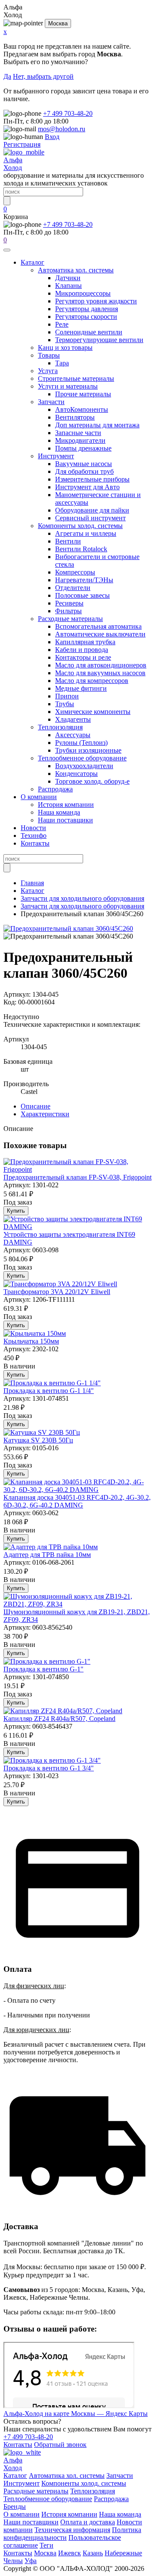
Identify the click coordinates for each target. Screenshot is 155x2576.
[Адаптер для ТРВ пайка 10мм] (51, 1547)
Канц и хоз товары (65, 347)
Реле (62, 324)
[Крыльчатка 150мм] (35, 1333)
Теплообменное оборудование (82, 758)
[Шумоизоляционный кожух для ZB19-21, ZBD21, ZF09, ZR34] (77, 1604)
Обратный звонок (60, 2445)
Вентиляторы (75, 417)
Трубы (65, 704)
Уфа (31, 2561)
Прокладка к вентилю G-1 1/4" (49, 1391)
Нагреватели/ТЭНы (84, 580)
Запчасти (51, 402)
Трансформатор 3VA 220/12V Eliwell (57, 1292)
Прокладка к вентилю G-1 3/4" (49, 1768)
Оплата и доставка (88, 2522)
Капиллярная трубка (85, 642)
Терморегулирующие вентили (99, 340)
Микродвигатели (80, 440)
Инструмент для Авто (87, 487)
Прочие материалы (83, 394)
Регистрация (22, 144)
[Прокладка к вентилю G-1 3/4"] (52, 1760)
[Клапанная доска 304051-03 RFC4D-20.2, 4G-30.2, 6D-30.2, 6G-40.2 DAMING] (77, 1490)
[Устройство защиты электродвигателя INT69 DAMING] (77, 1227)
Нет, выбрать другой (43, 76)
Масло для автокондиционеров (101, 665)
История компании (66, 805)
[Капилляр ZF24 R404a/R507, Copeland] (63, 1711)
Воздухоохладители (84, 766)
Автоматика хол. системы (76, 270)
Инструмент (56, 456)
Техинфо (34, 836)
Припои (67, 696)
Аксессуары (73, 735)
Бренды (15, 2507)
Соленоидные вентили (89, 332)
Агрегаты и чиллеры (86, 533)
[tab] (36, 1106)
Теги (46, 2545)
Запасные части (78, 433)
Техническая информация (72, 2530)
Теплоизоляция (60, 727)
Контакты (35, 843)
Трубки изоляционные (88, 750)
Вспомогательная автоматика (98, 626)
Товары (49, 355)
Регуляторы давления (87, 309)
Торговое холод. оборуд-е (92, 781)
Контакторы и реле (83, 657)
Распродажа (55, 789)
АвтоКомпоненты (82, 409)
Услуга (48, 371)
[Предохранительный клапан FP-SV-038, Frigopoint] (77, 1169)
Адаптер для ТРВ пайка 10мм (47, 1555)
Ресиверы (69, 603)
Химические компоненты (93, 712)
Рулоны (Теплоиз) (81, 743)
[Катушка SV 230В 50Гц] (42, 1432)
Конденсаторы (76, 774)
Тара (62, 363)
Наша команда (59, 812)
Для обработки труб (84, 471)
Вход (52, 137)
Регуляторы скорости (86, 317)
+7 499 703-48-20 (68, 113)
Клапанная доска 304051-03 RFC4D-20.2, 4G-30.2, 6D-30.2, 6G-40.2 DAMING (77, 1501)
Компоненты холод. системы (80, 526)
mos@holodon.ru (62, 129)
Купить (16, 1211)
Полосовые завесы (82, 595)
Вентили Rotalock (81, 549)
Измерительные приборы (92, 479)
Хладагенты (73, 719)
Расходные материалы (70, 619)
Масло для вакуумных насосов (100, 673)
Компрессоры (75, 572)
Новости (33, 828)
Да (7, 76)
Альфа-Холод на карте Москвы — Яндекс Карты (76, 2414)
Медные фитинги (81, 688)
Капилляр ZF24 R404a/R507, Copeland (59, 1719)
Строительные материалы (76, 378)
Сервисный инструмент (90, 518)
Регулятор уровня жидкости (96, 301)
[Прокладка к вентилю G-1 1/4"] (52, 1383)
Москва (58, 23)
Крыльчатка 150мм (31, 1341)
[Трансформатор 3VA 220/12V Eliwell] (60, 1284)
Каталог (33, 262)
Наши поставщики (65, 820)
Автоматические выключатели (100, 634)
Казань (93, 2553)
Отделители (73, 588)
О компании (39, 797)
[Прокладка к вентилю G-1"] (47, 1661)
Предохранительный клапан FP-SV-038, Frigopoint (77, 1177)
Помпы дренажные (83, 448)
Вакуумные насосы (84, 464)
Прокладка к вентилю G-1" (43, 1669)
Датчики (68, 278)
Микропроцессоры (83, 293)
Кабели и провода (82, 650)
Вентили (68, 541)
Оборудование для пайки (92, 510)
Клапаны (68, 286)
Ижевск (70, 2553)
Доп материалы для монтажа (97, 425)
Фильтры (68, 611)
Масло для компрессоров (92, 681)
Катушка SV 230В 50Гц (38, 1440)
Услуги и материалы (68, 386)
